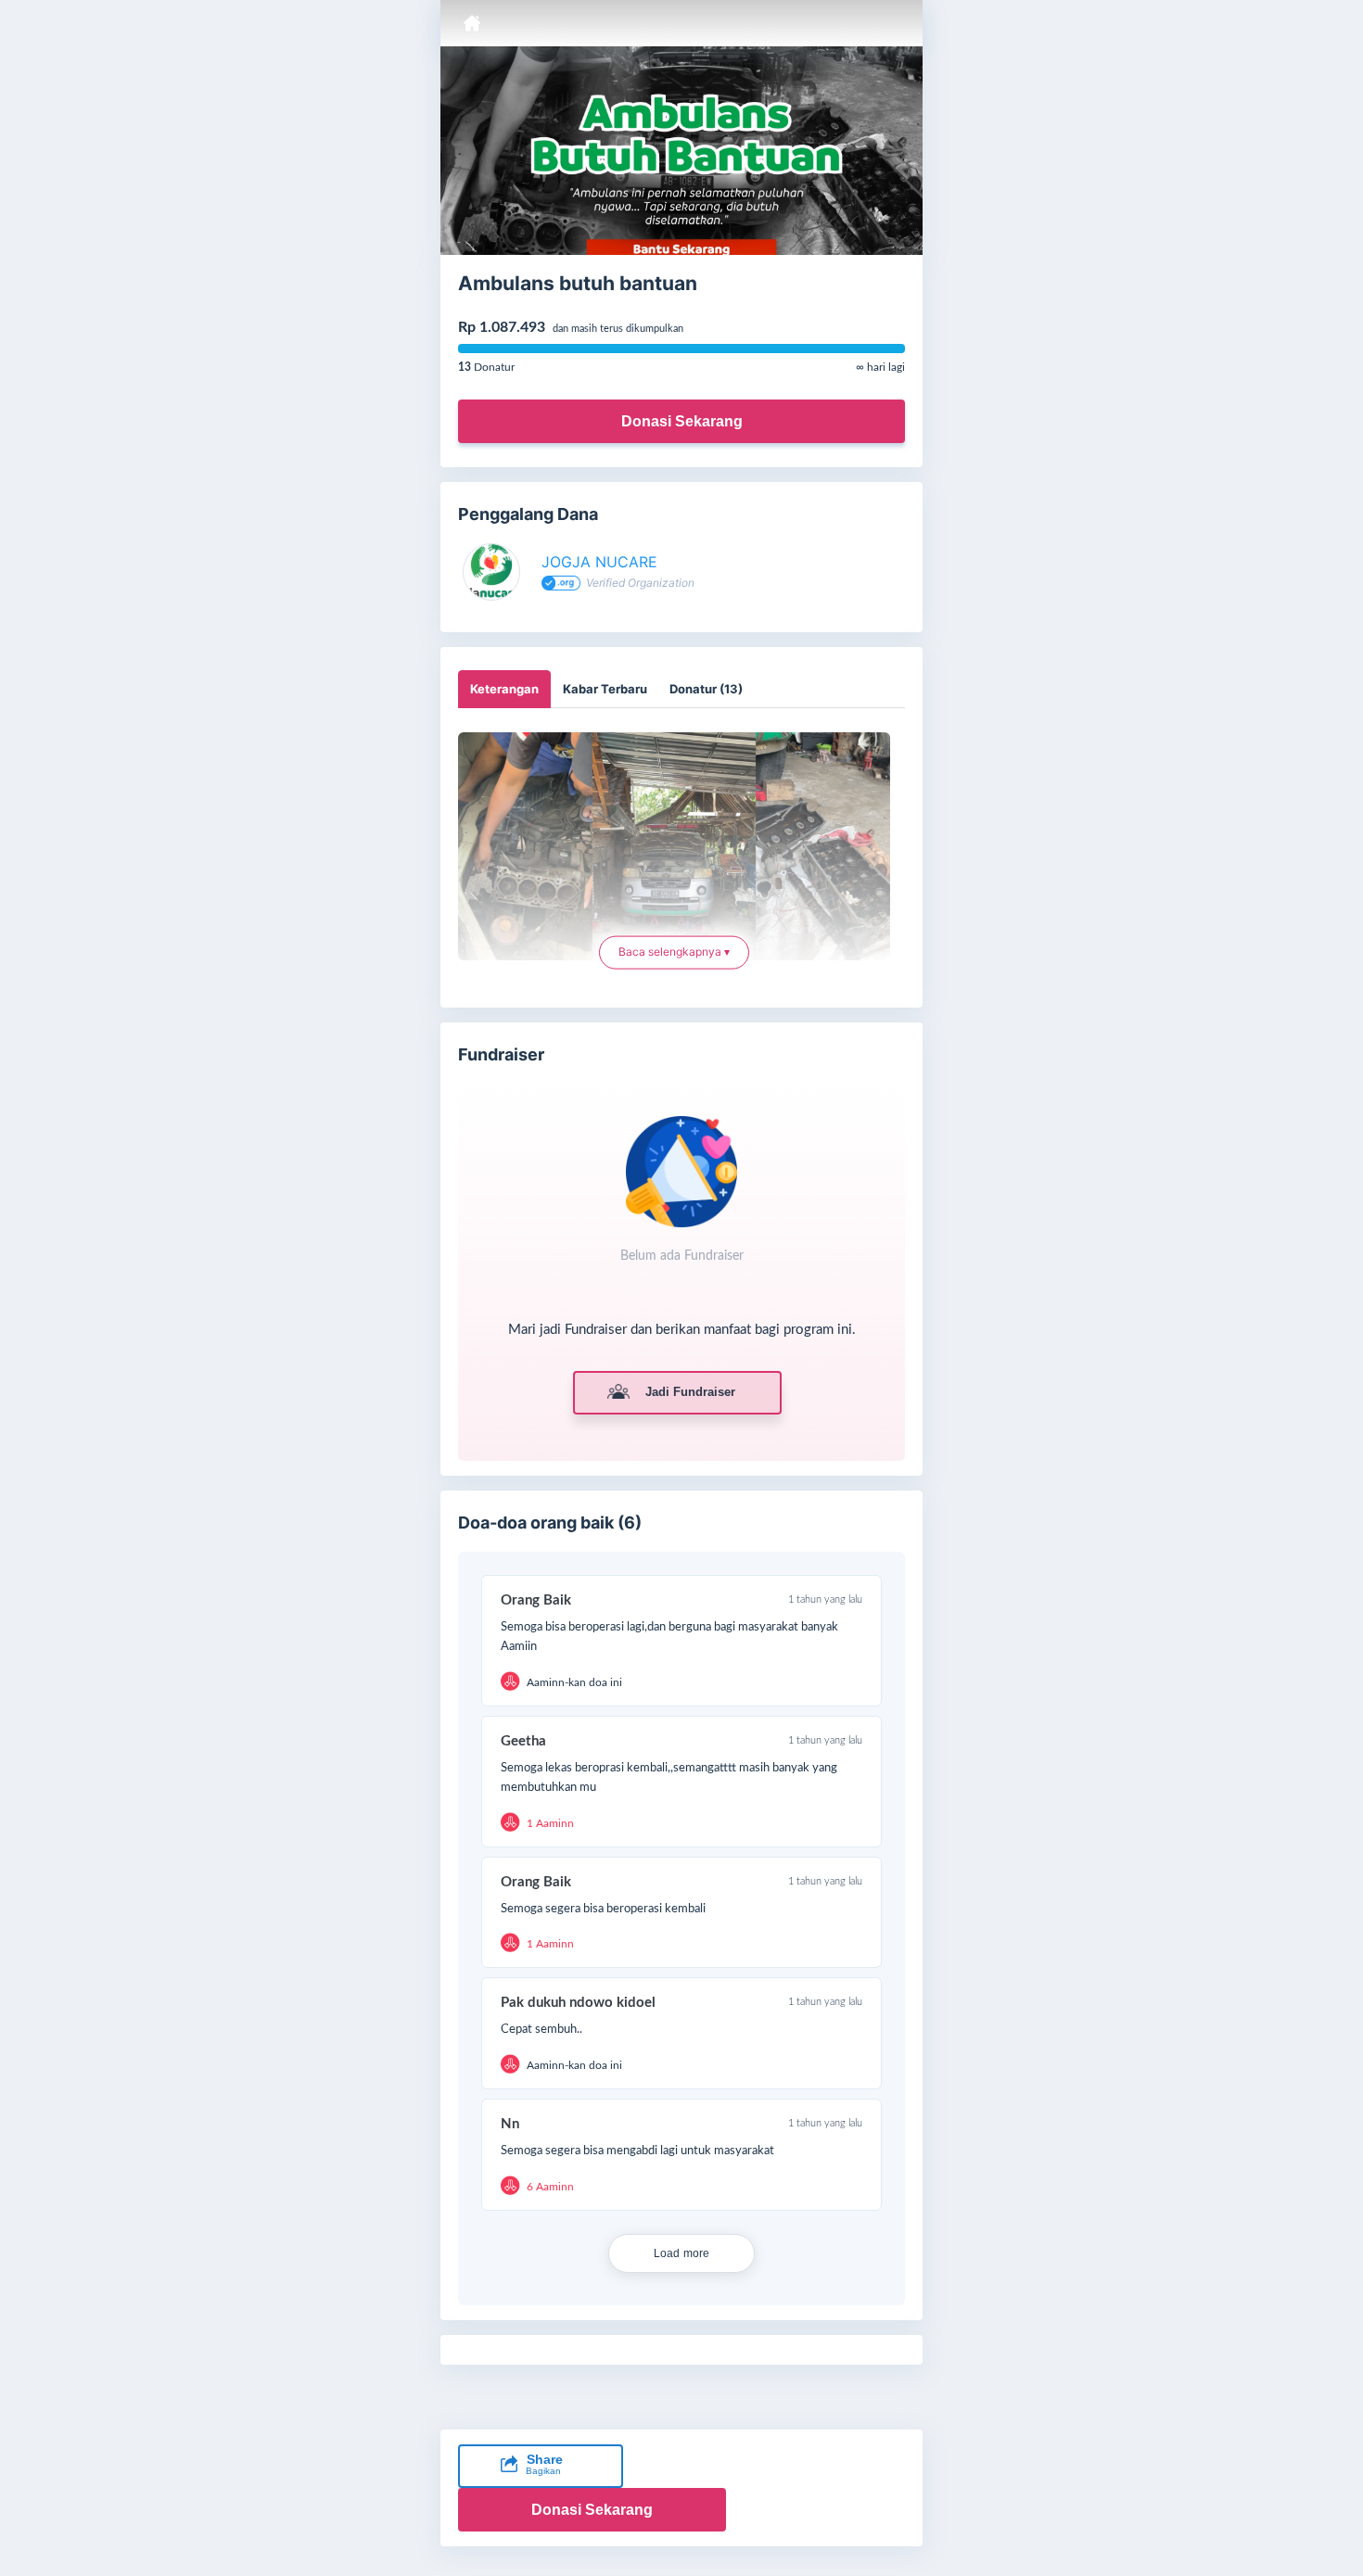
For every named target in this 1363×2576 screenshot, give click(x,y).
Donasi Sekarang (682, 421)
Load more (682, 2253)
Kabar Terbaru (605, 689)
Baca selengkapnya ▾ (674, 950)
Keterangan (504, 689)
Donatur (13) (706, 689)
